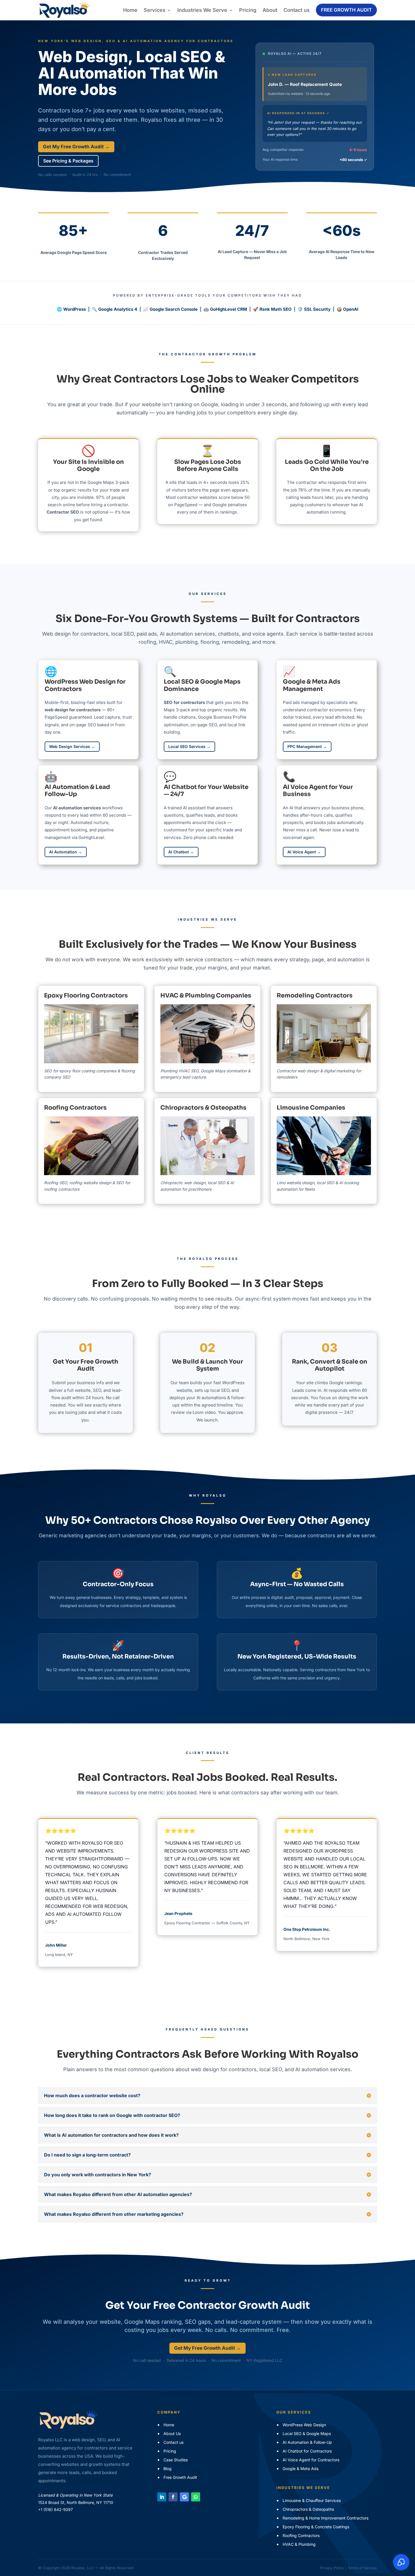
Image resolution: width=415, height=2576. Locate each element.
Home (130, 10)
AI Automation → (66, 852)
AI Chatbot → (181, 852)
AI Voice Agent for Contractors (311, 2460)
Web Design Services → (72, 746)
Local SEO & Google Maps (307, 2433)
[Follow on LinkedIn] (162, 2497)
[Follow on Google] (184, 2497)
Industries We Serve (202, 10)
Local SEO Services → (189, 746)
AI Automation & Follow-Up (307, 2442)
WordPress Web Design (304, 2425)
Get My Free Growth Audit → (76, 147)
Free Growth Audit (346, 10)
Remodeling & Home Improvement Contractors (326, 2518)
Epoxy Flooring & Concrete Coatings (316, 2527)
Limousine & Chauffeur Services (312, 2500)
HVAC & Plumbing (299, 2544)
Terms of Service (362, 2568)
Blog (168, 2469)
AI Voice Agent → (304, 852)
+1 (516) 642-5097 (55, 2509)
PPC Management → (307, 746)
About (270, 10)
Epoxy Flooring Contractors (86, 995)
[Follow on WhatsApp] (196, 2497)
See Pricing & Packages (68, 161)
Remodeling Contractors (315, 995)
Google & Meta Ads (301, 2469)
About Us (172, 2433)
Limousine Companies (311, 1108)
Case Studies (176, 2460)
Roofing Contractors (75, 1108)
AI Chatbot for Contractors (307, 2451)
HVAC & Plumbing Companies (206, 995)
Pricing (248, 10)
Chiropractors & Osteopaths (203, 1108)
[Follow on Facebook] (173, 2497)
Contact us (297, 10)
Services (155, 10)
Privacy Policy (332, 2568)
